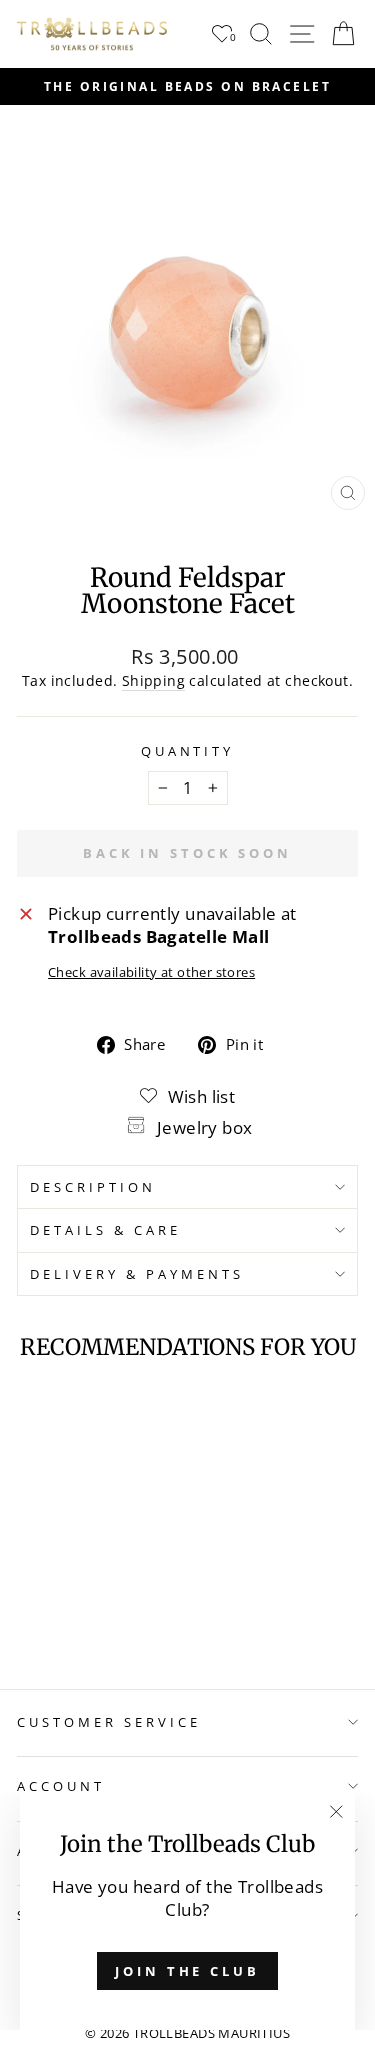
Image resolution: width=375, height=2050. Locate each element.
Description (93, 1187)
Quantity (188, 751)
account (61, 1786)
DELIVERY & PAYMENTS (137, 1274)
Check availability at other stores (151, 972)
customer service (109, 1722)
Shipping (153, 680)
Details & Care (105, 1230)
